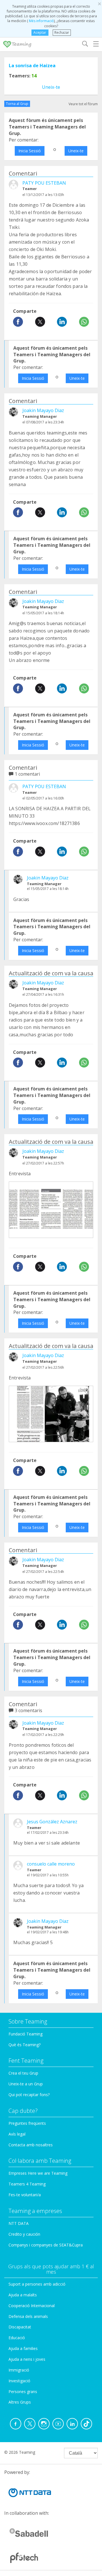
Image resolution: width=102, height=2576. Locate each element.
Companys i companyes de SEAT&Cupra (46, 2245)
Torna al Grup (17, 104)
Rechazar (62, 32)
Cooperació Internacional (32, 2306)
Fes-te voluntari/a (25, 2195)
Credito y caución (24, 2234)
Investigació (19, 2381)
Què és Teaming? (25, 2045)
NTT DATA (19, 2223)
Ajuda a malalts (23, 2295)
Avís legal (17, 2134)
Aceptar (40, 32)
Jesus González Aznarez (52, 1822)
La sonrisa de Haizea (32, 66)
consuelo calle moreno (51, 1864)
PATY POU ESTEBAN (44, 183)
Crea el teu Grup (23, 2073)
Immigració (19, 2370)
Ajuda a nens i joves (27, 2359)
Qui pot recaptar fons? (29, 2095)
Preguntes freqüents (27, 2123)
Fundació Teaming (25, 2034)
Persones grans (23, 2392)
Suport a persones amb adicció (37, 2284)
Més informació (41, 21)
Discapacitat (20, 2327)
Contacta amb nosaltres (31, 2145)
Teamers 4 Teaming (27, 2184)
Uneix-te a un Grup (26, 2084)
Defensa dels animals (28, 2316)
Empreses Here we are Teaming (38, 2173)
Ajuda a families (23, 2348)
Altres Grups (20, 2402)
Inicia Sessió (30, 151)
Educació (17, 2338)
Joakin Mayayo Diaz (43, 410)
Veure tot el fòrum (83, 104)
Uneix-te (51, 87)
